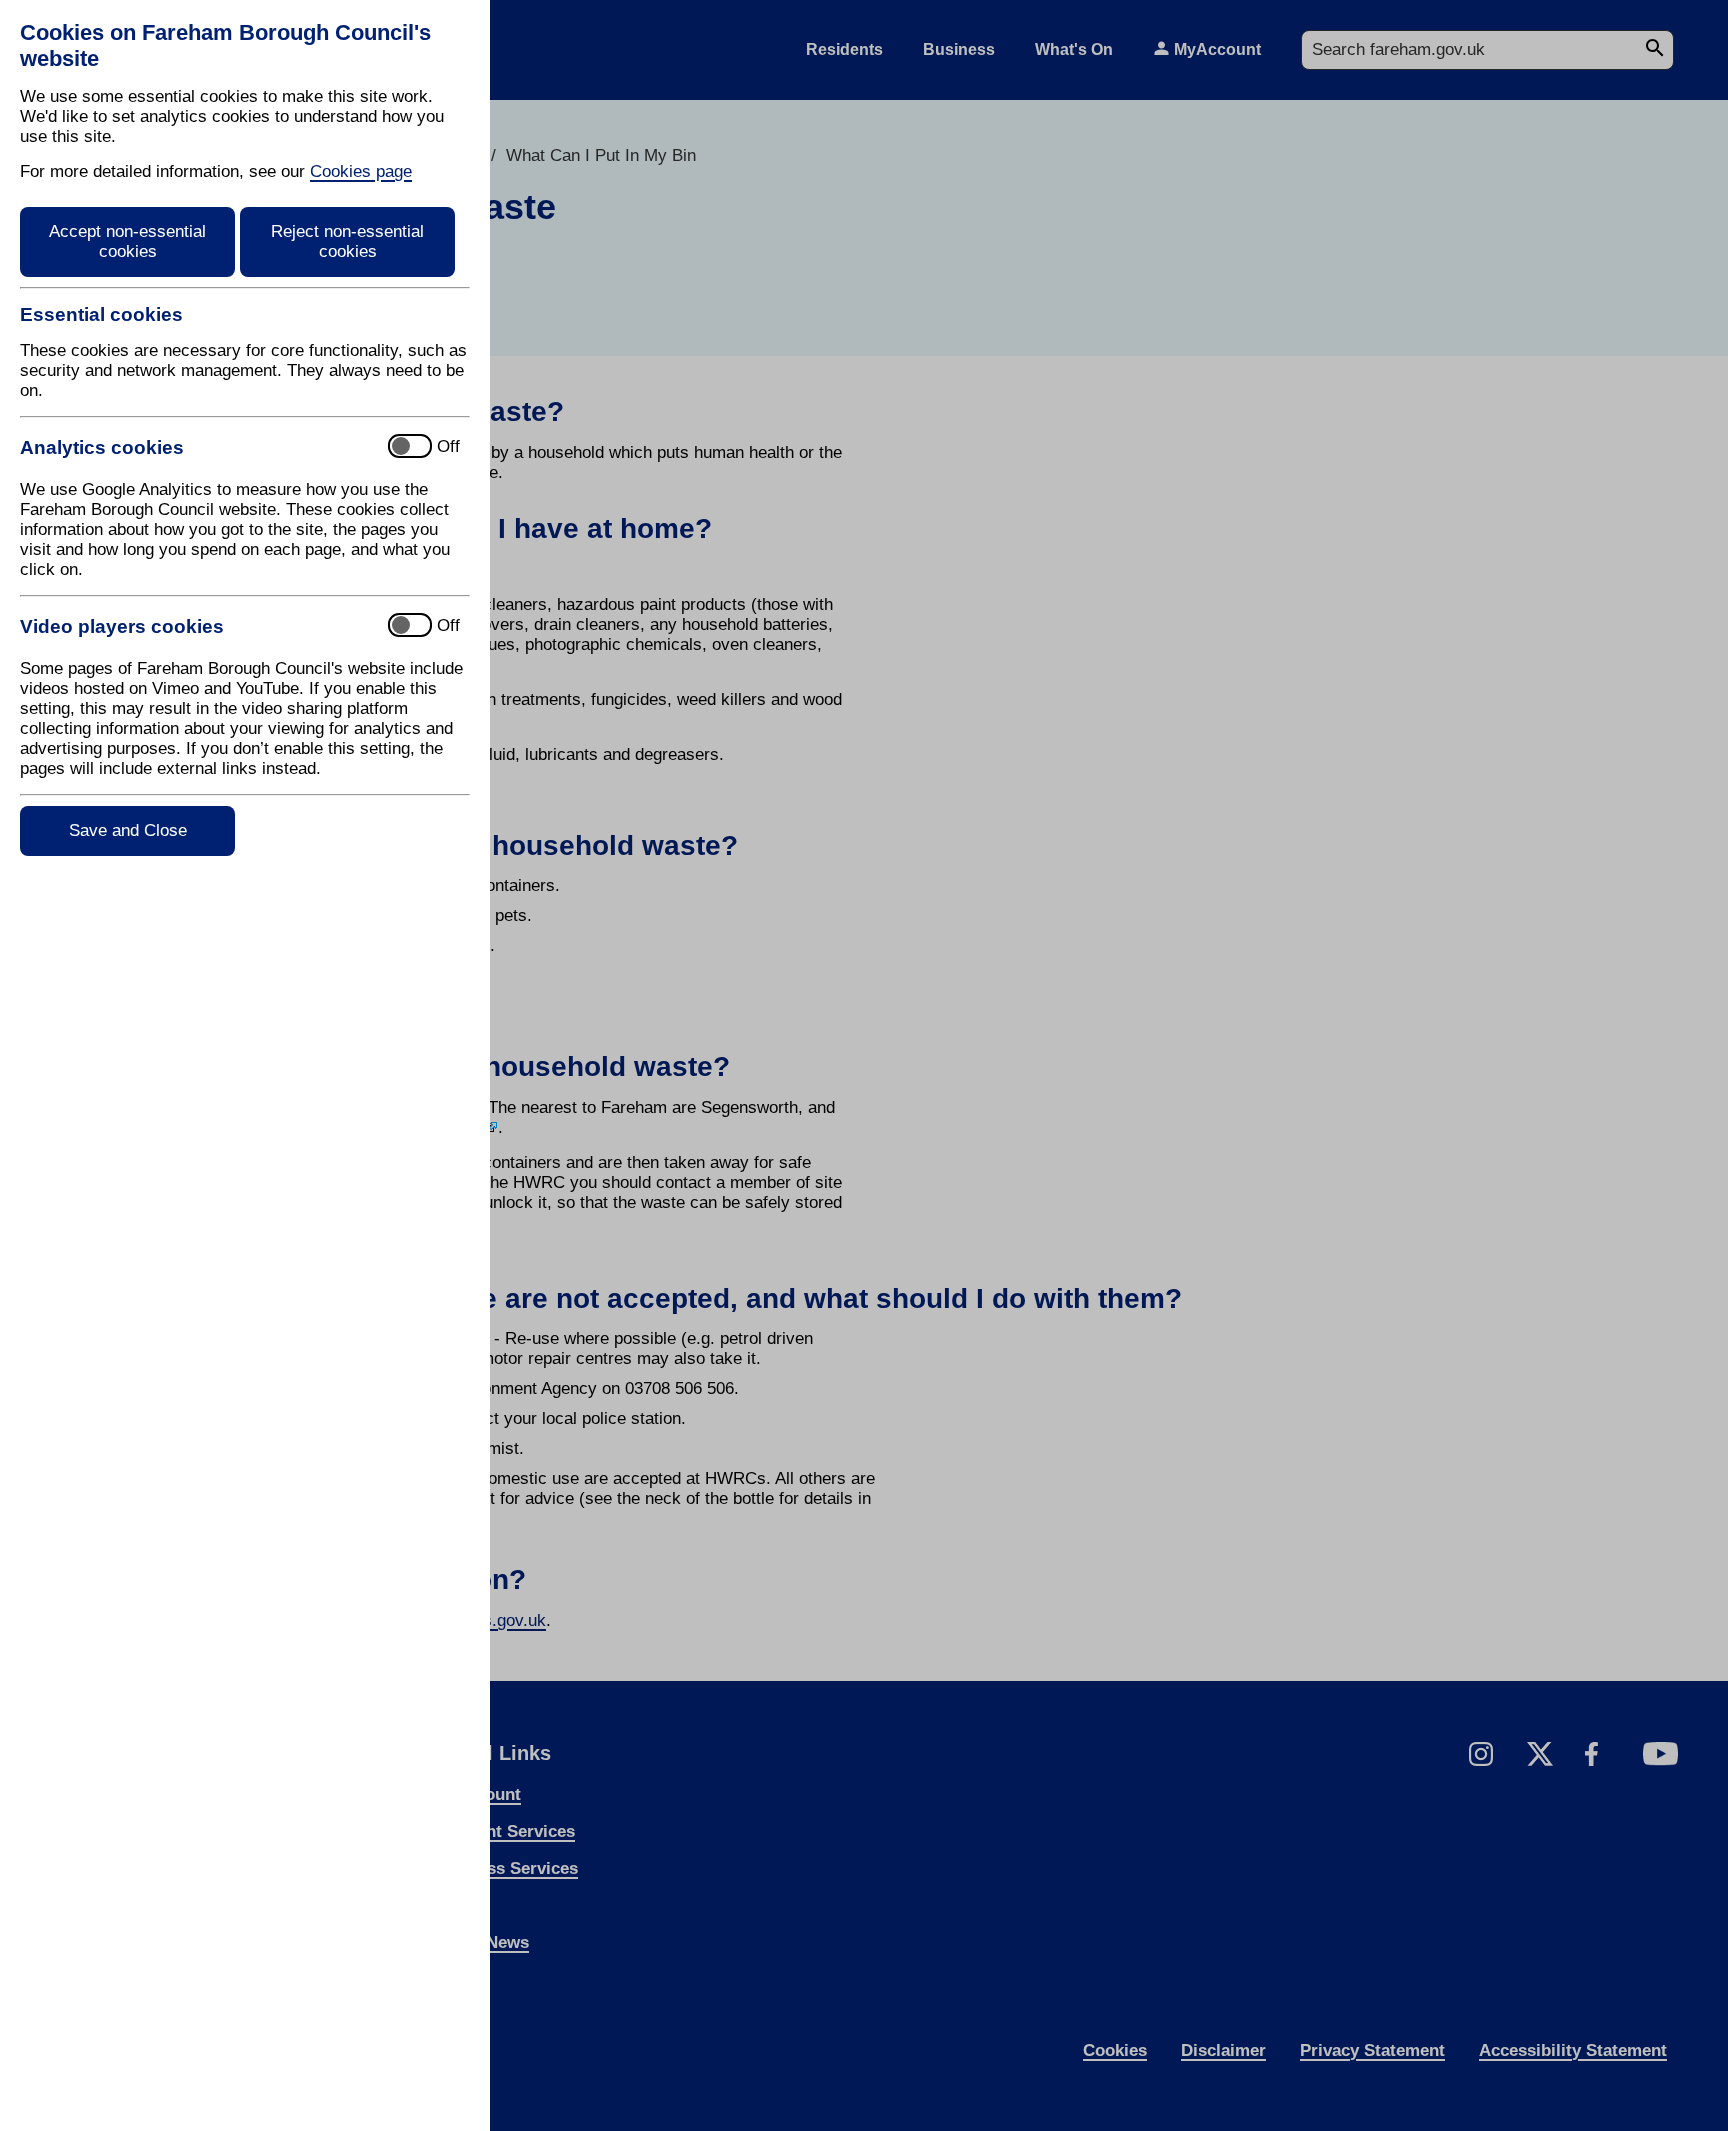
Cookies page (361, 171)
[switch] (195, 447)
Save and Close (128, 830)
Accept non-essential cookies (127, 241)
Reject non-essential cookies (347, 241)
